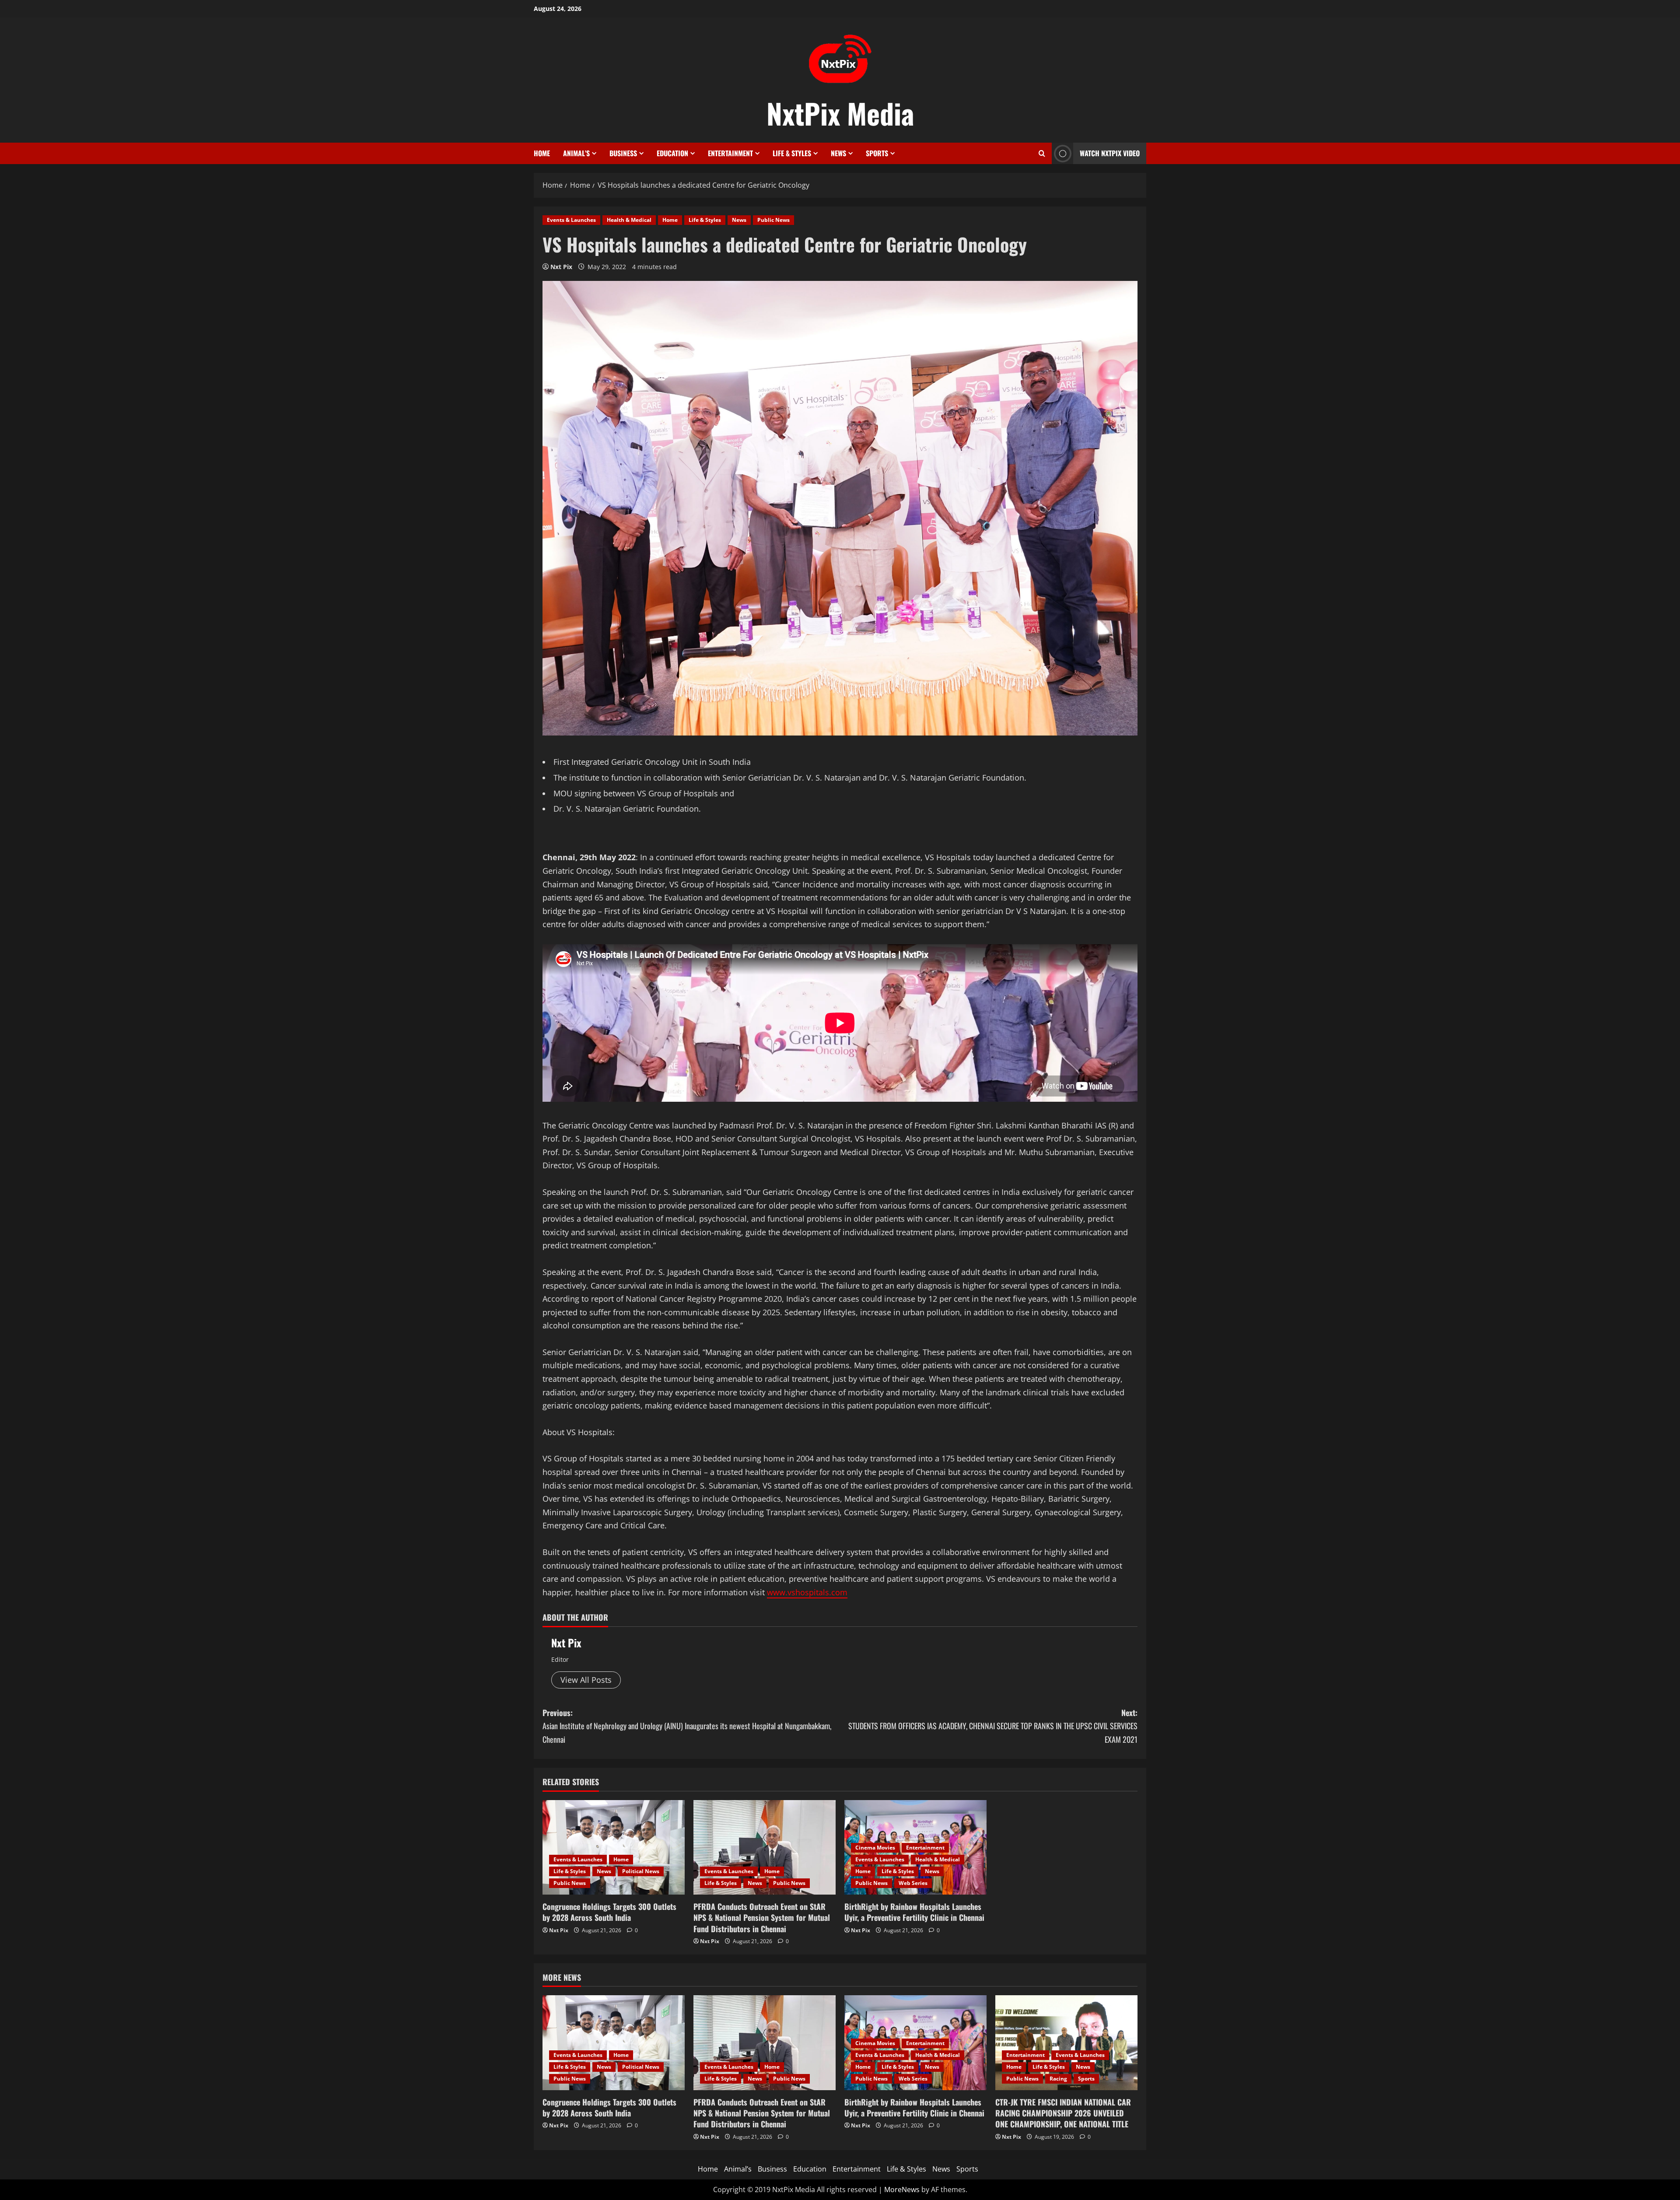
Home (542, 153)
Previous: (687, 1726)
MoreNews (902, 2189)
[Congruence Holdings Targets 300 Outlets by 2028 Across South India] (614, 1848)
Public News (773, 220)
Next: (993, 1726)
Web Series (913, 1883)
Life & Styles (792, 153)
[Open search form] (1042, 153)
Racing (1058, 2079)
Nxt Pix (561, 267)
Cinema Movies (875, 1848)
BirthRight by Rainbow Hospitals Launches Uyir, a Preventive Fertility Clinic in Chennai (914, 1912)
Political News (641, 1871)
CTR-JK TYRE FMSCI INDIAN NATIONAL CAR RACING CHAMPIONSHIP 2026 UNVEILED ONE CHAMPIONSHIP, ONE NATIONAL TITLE (1063, 2113)
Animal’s (576, 153)
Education (672, 153)
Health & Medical (629, 220)
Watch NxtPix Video (1110, 153)
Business (623, 153)
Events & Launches (571, 220)
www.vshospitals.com (807, 1592)
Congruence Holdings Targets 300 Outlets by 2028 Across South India (609, 1912)
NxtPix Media (840, 113)
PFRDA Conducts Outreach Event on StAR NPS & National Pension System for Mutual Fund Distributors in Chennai (762, 1917)
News (838, 153)
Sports (877, 153)
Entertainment (730, 153)
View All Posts (586, 1680)
